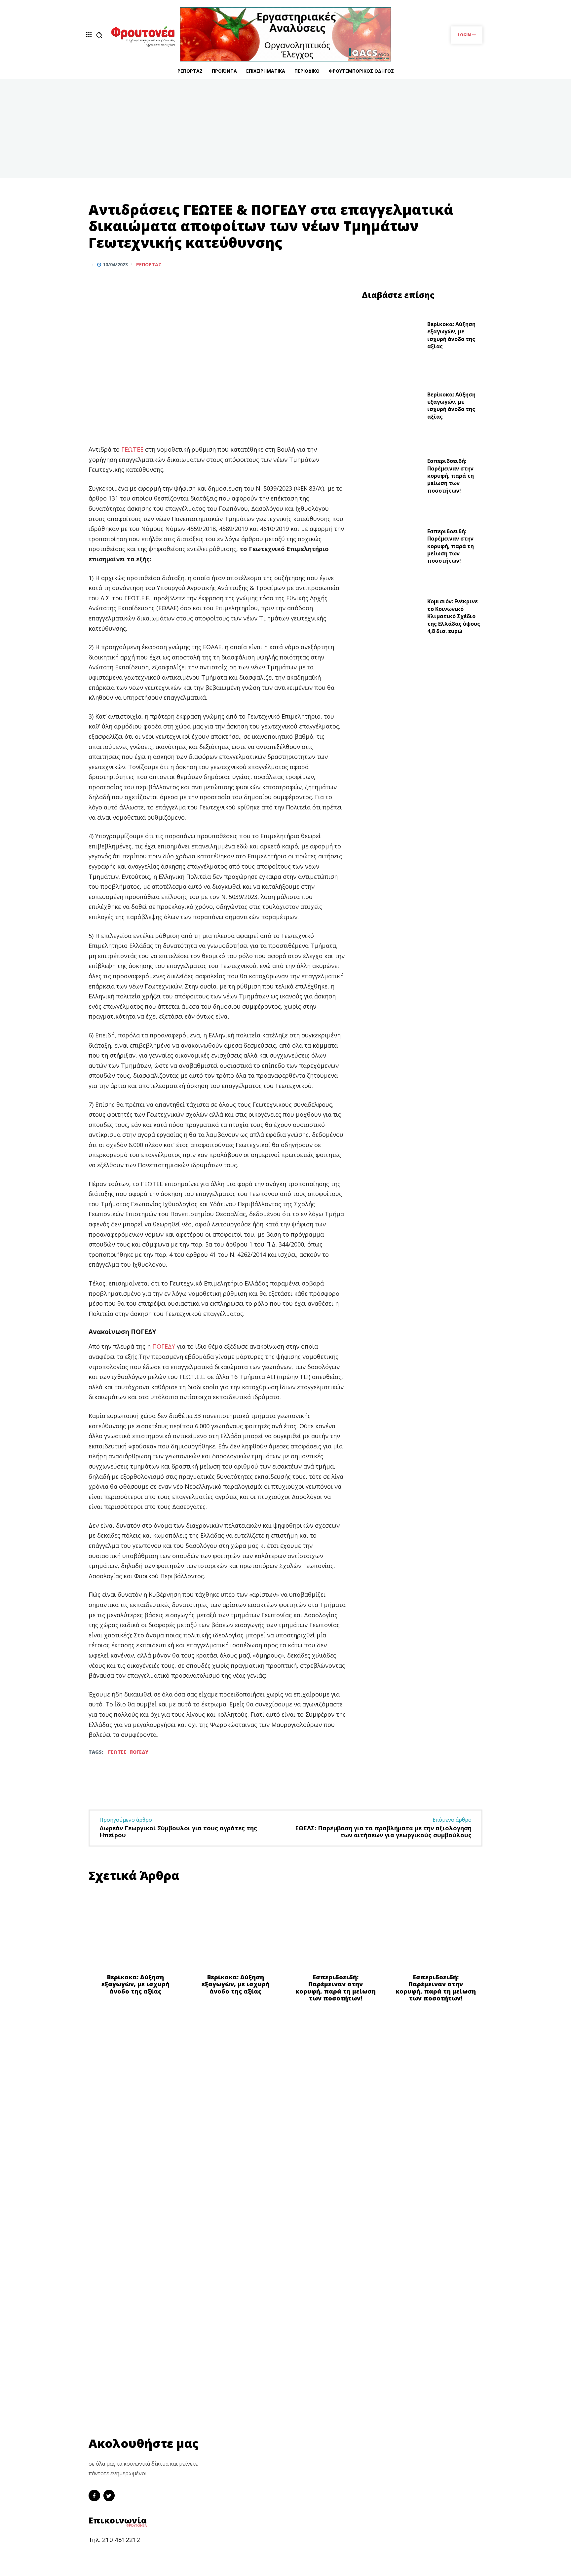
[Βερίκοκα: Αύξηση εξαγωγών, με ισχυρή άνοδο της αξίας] (392, 337)
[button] (99, 35)
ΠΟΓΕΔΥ (165, 1346)
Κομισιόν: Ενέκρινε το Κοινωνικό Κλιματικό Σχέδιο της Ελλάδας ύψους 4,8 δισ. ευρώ (454, 616)
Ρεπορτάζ (149, 265)
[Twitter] (460, 264)
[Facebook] (445, 264)
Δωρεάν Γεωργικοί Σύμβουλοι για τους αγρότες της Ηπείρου (178, 1832)
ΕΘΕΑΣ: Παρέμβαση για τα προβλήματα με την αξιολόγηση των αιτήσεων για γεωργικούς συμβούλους (383, 1832)
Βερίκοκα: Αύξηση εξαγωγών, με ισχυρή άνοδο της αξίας (451, 335)
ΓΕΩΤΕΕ (132, 449)
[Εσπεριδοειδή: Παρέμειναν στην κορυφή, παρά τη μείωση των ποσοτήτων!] (392, 478)
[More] (476, 264)
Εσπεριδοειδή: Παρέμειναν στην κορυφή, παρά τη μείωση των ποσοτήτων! (451, 476)
